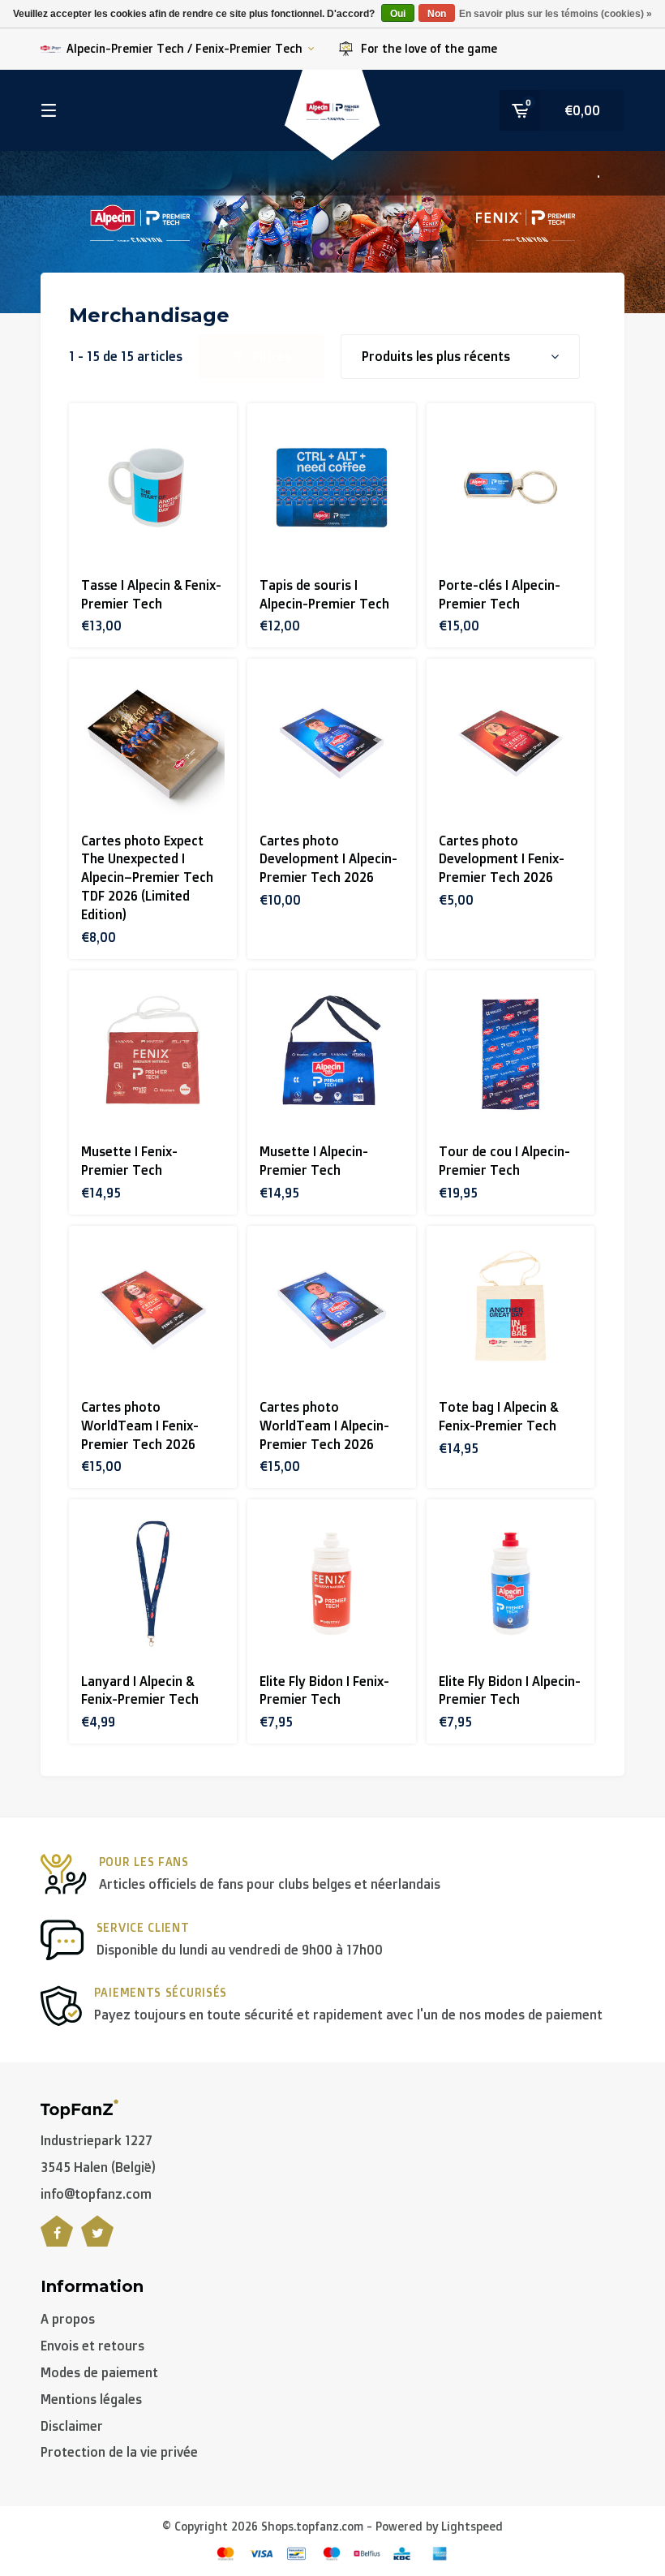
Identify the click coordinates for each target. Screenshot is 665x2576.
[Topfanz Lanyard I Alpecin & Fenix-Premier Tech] (153, 1583)
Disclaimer (72, 2426)
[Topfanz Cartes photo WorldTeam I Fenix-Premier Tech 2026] (153, 1310)
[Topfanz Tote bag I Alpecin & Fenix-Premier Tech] (511, 1310)
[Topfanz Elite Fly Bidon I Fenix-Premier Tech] (331, 1583)
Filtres (272, 356)
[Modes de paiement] (225, 2553)
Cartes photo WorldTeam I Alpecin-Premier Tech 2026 (324, 1426)
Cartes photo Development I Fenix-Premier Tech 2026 (502, 859)
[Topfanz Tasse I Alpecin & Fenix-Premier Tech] (153, 487)
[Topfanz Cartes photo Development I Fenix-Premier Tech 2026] (511, 743)
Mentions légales (91, 2399)
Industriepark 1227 (97, 2140)
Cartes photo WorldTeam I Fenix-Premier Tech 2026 (140, 1426)
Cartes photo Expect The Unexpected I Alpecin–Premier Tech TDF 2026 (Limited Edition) (147, 877)
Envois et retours (92, 2346)
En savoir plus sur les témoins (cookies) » (556, 14)
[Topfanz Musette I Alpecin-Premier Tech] (331, 1054)
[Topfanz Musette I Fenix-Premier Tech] (153, 1054)
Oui (398, 14)
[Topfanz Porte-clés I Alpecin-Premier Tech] (511, 487)
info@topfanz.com (96, 2194)
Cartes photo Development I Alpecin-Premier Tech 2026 (328, 859)
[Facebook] (57, 2240)
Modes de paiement (99, 2372)
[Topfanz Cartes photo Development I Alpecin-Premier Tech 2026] (331, 743)
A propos (68, 2319)
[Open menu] (49, 110)
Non (437, 14)
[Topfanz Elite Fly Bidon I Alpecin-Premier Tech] (511, 1583)
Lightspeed (472, 2526)
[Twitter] (97, 2240)
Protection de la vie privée (119, 2452)
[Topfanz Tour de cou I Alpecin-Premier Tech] (511, 1054)
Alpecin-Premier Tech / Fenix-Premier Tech (184, 48)
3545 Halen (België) (98, 2167)
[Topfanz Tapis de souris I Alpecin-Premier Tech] (331, 487)
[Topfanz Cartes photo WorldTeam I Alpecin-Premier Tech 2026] (331, 1310)
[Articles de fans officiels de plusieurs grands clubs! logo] (79, 2108)
